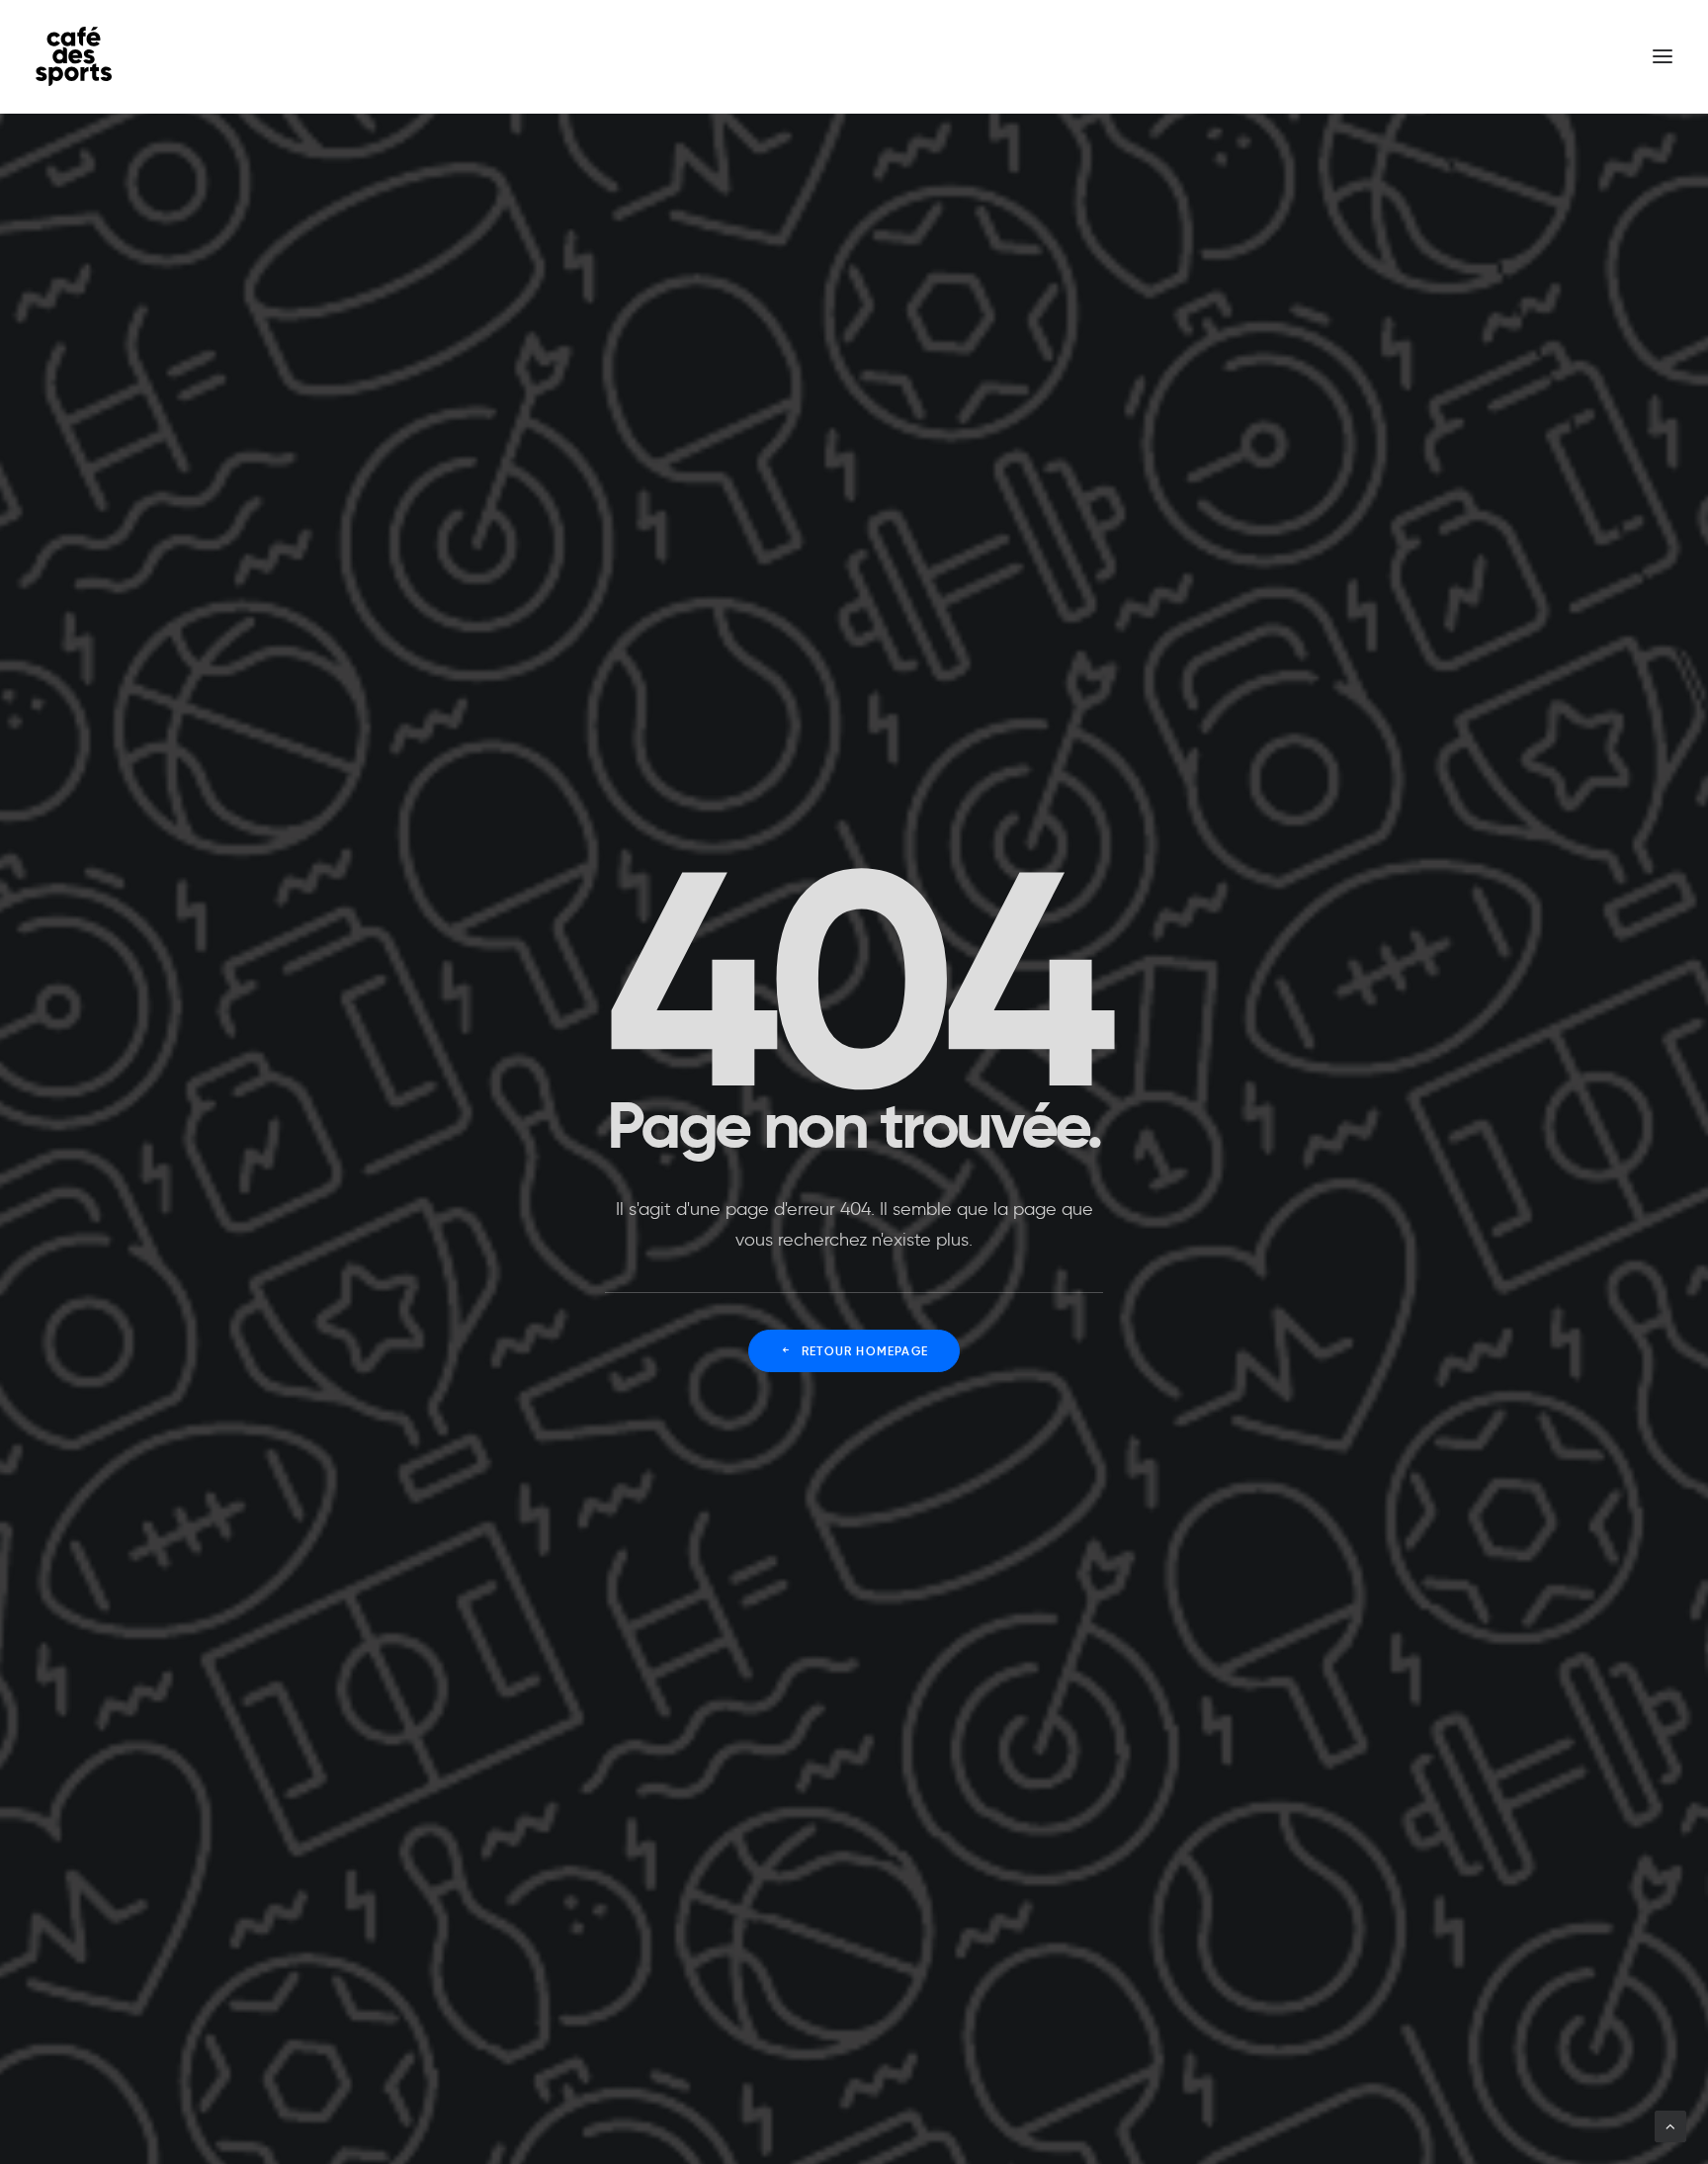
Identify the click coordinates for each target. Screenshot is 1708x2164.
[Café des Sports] (74, 56)
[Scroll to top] (1670, 2123)
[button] (1663, 56)
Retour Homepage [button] (865, 1351)
